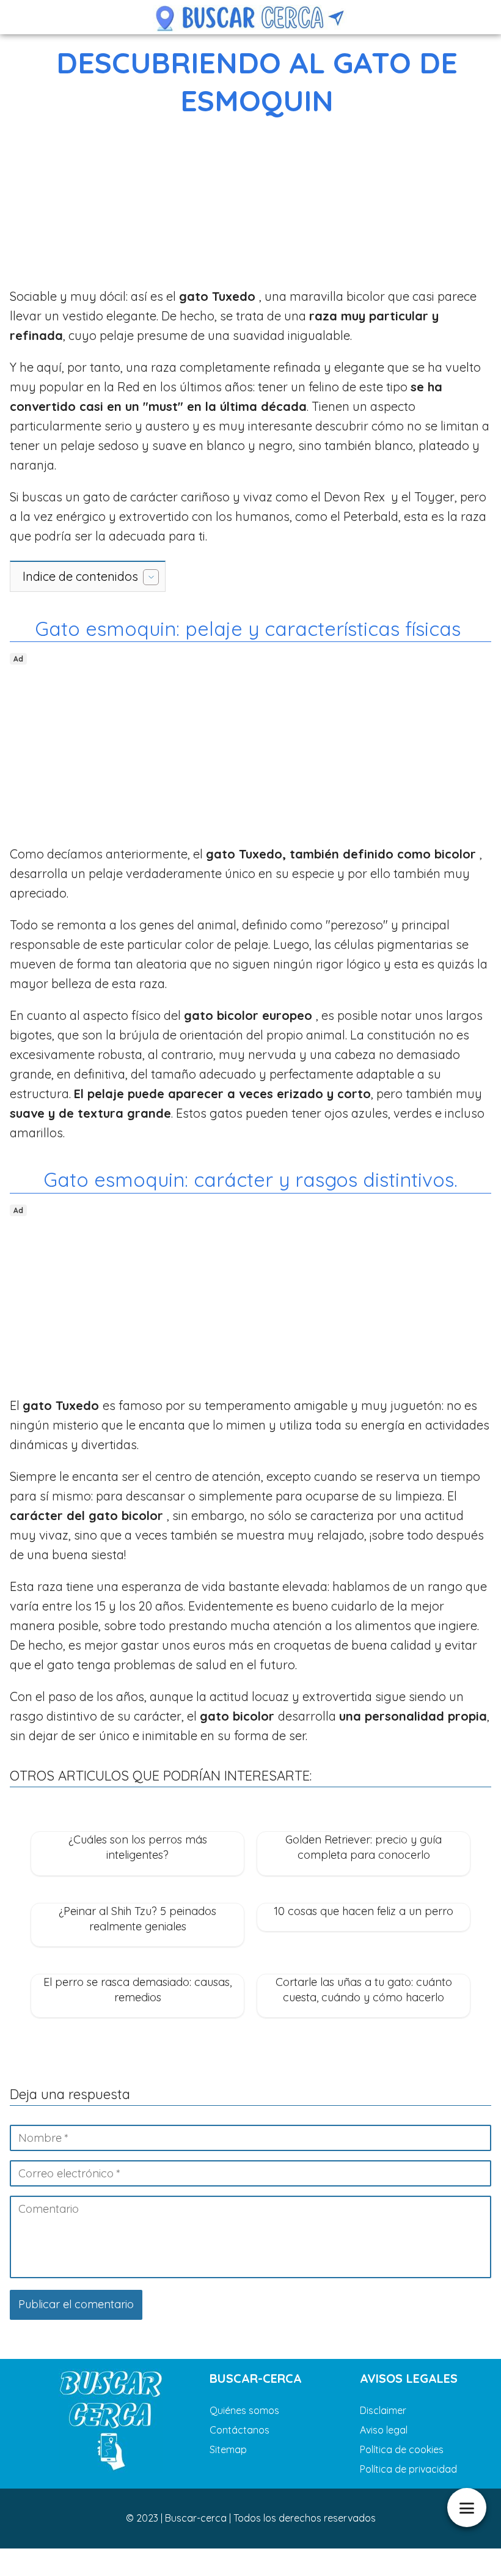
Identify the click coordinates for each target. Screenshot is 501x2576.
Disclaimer (383, 2410)
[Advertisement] (250, 205)
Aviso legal (384, 2430)
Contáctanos (240, 2430)
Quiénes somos (244, 2410)
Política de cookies (402, 2449)
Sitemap (228, 2449)
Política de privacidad (408, 2469)
